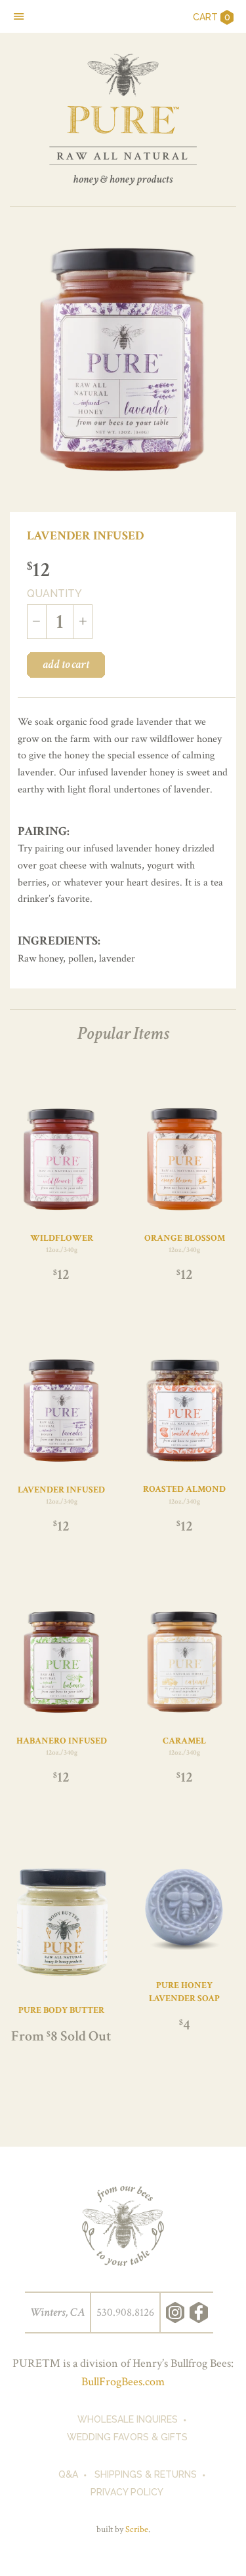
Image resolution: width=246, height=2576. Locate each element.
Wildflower (62, 1238)
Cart (212, 17)
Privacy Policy (127, 2492)
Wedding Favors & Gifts (127, 2437)
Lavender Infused (61, 1490)
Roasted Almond (184, 1489)
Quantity (54, 594)
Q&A (68, 2474)
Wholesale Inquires (128, 2419)
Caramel (184, 1741)
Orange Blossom (185, 1238)
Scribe (137, 2529)
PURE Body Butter (61, 2010)
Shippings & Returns (146, 2474)
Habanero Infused (62, 1741)
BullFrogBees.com (123, 2382)
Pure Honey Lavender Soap (184, 1992)
